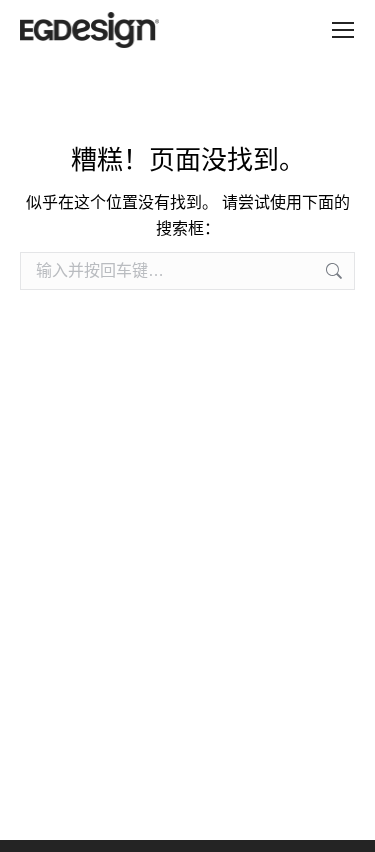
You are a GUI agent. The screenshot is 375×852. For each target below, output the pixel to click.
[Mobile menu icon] (343, 30)
